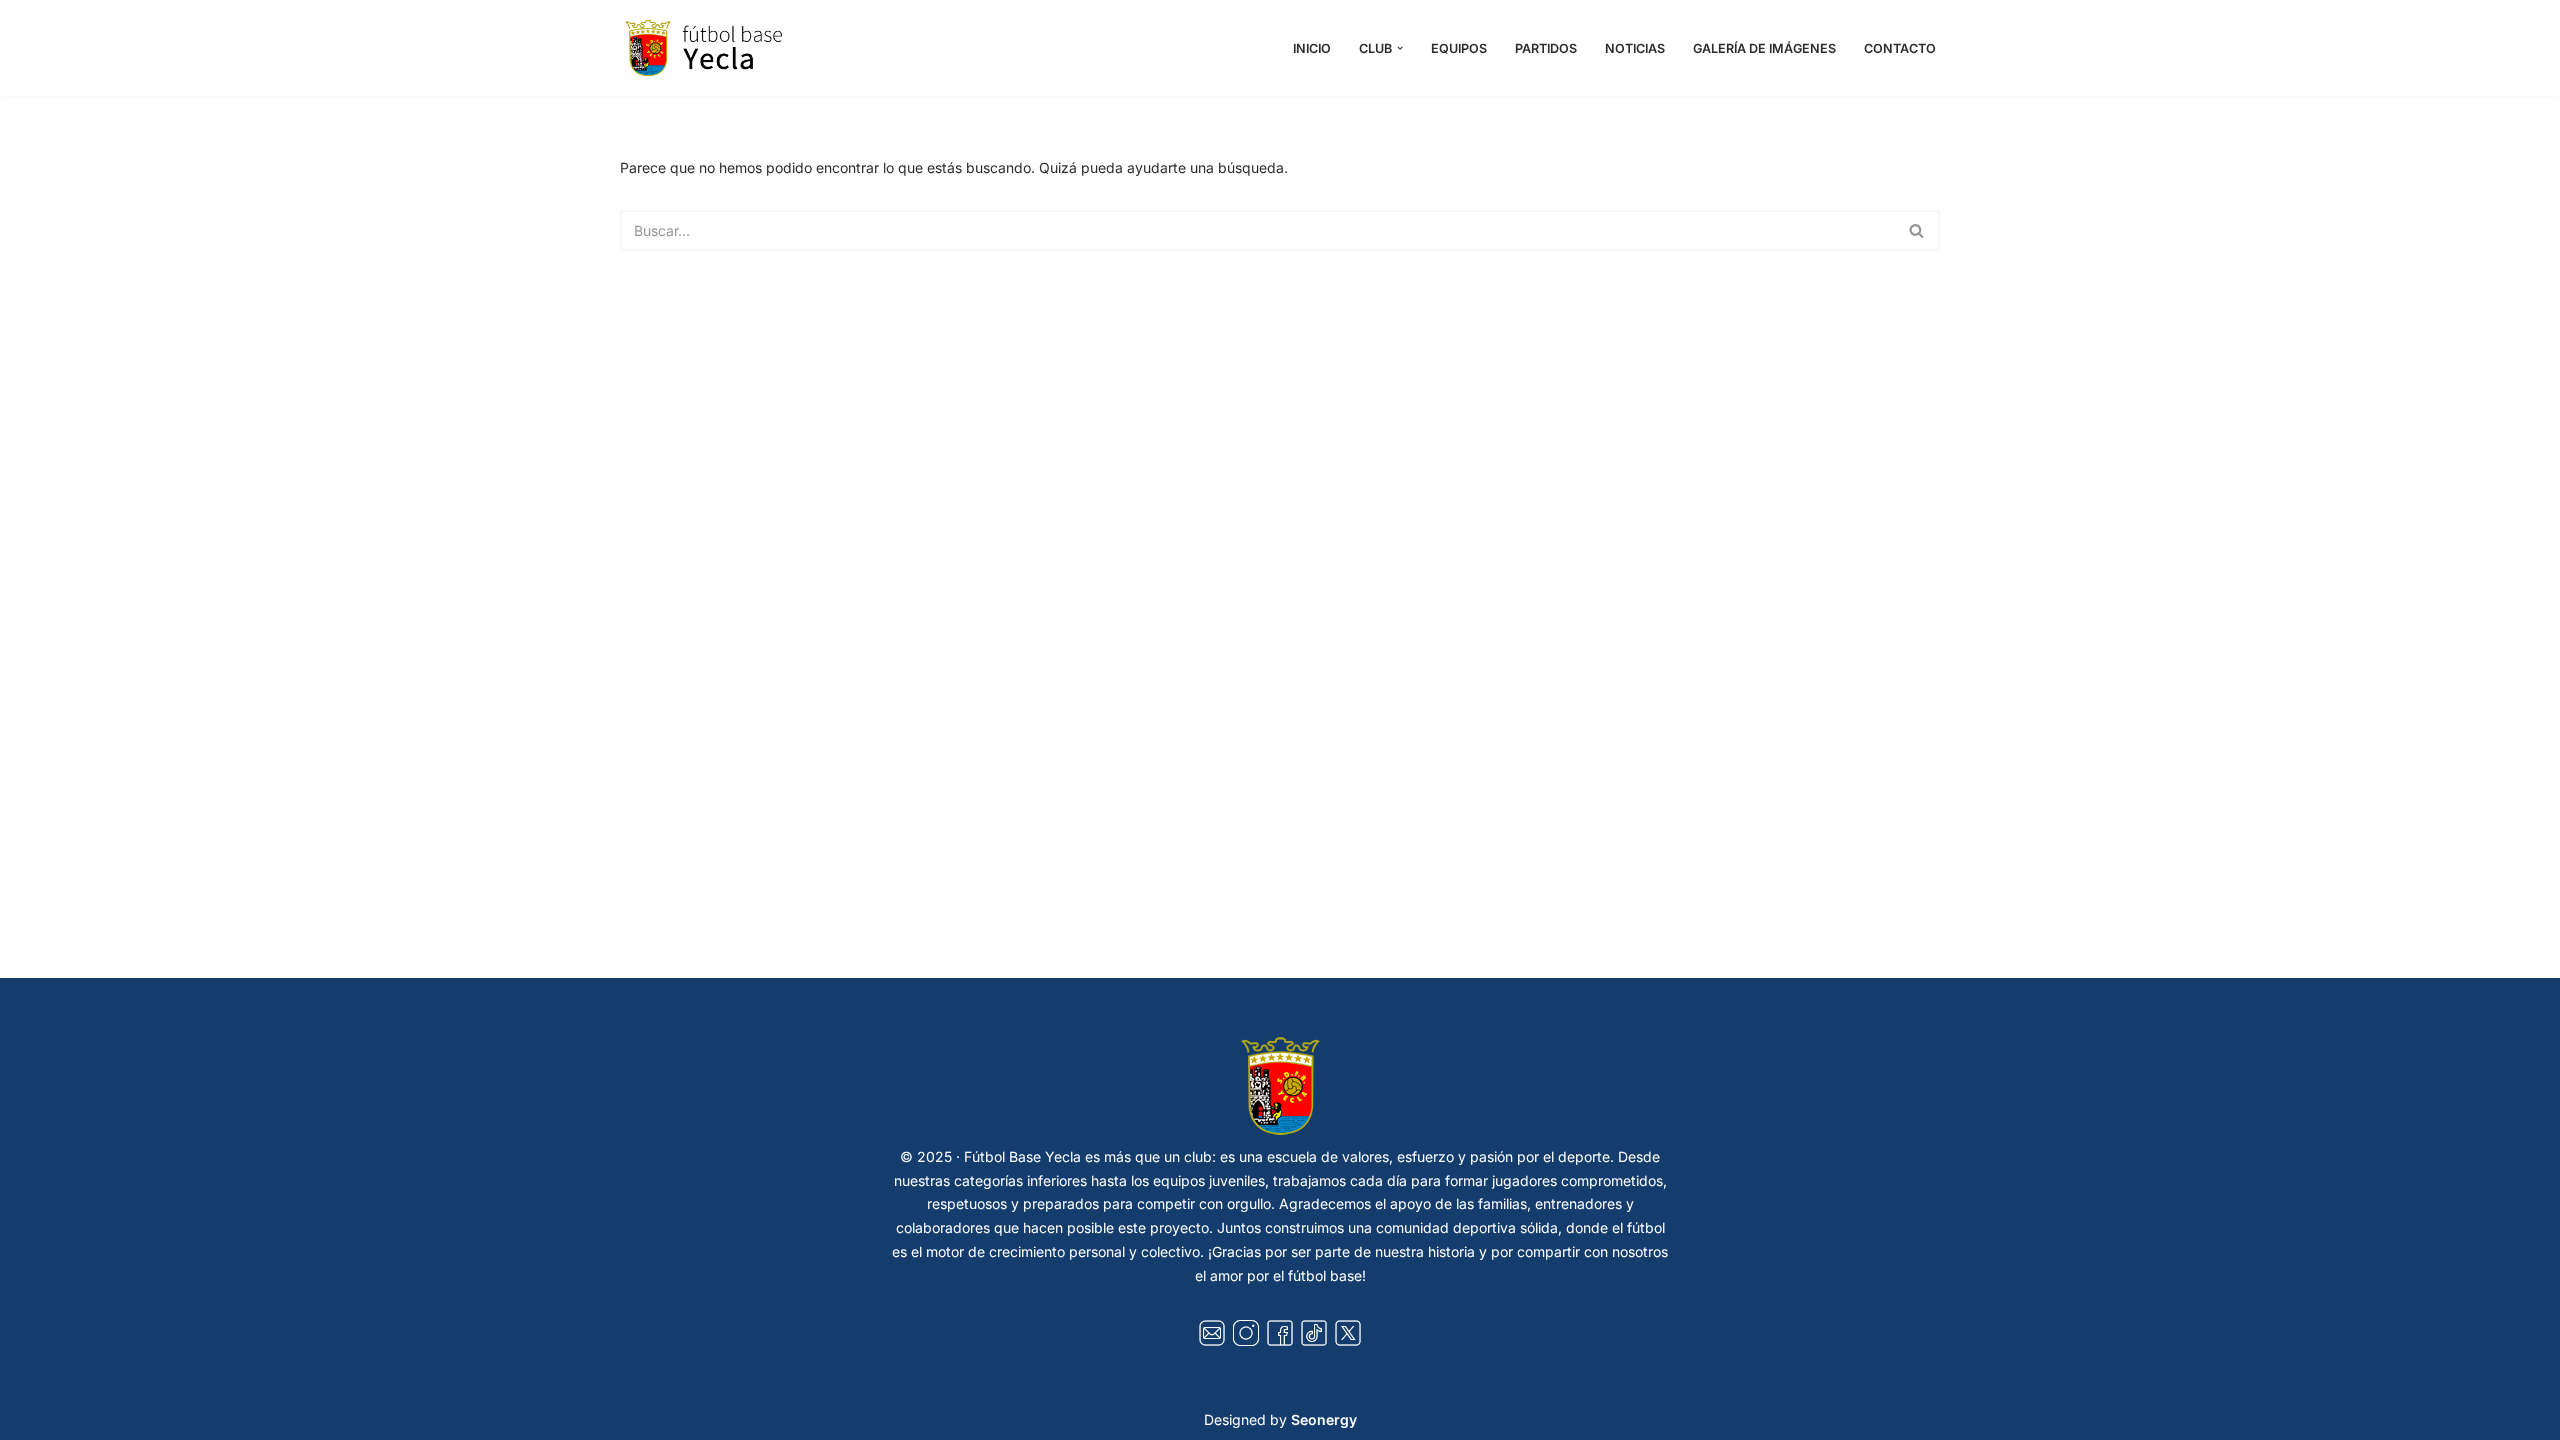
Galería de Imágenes (1764, 48)
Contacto (1900, 48)
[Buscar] (1917, 230)
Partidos (1546, 48)
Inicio (1312, 48)
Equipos (1459, 48)
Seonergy (1324, 1419)
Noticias (1635, 48)
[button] (1400, 48)
